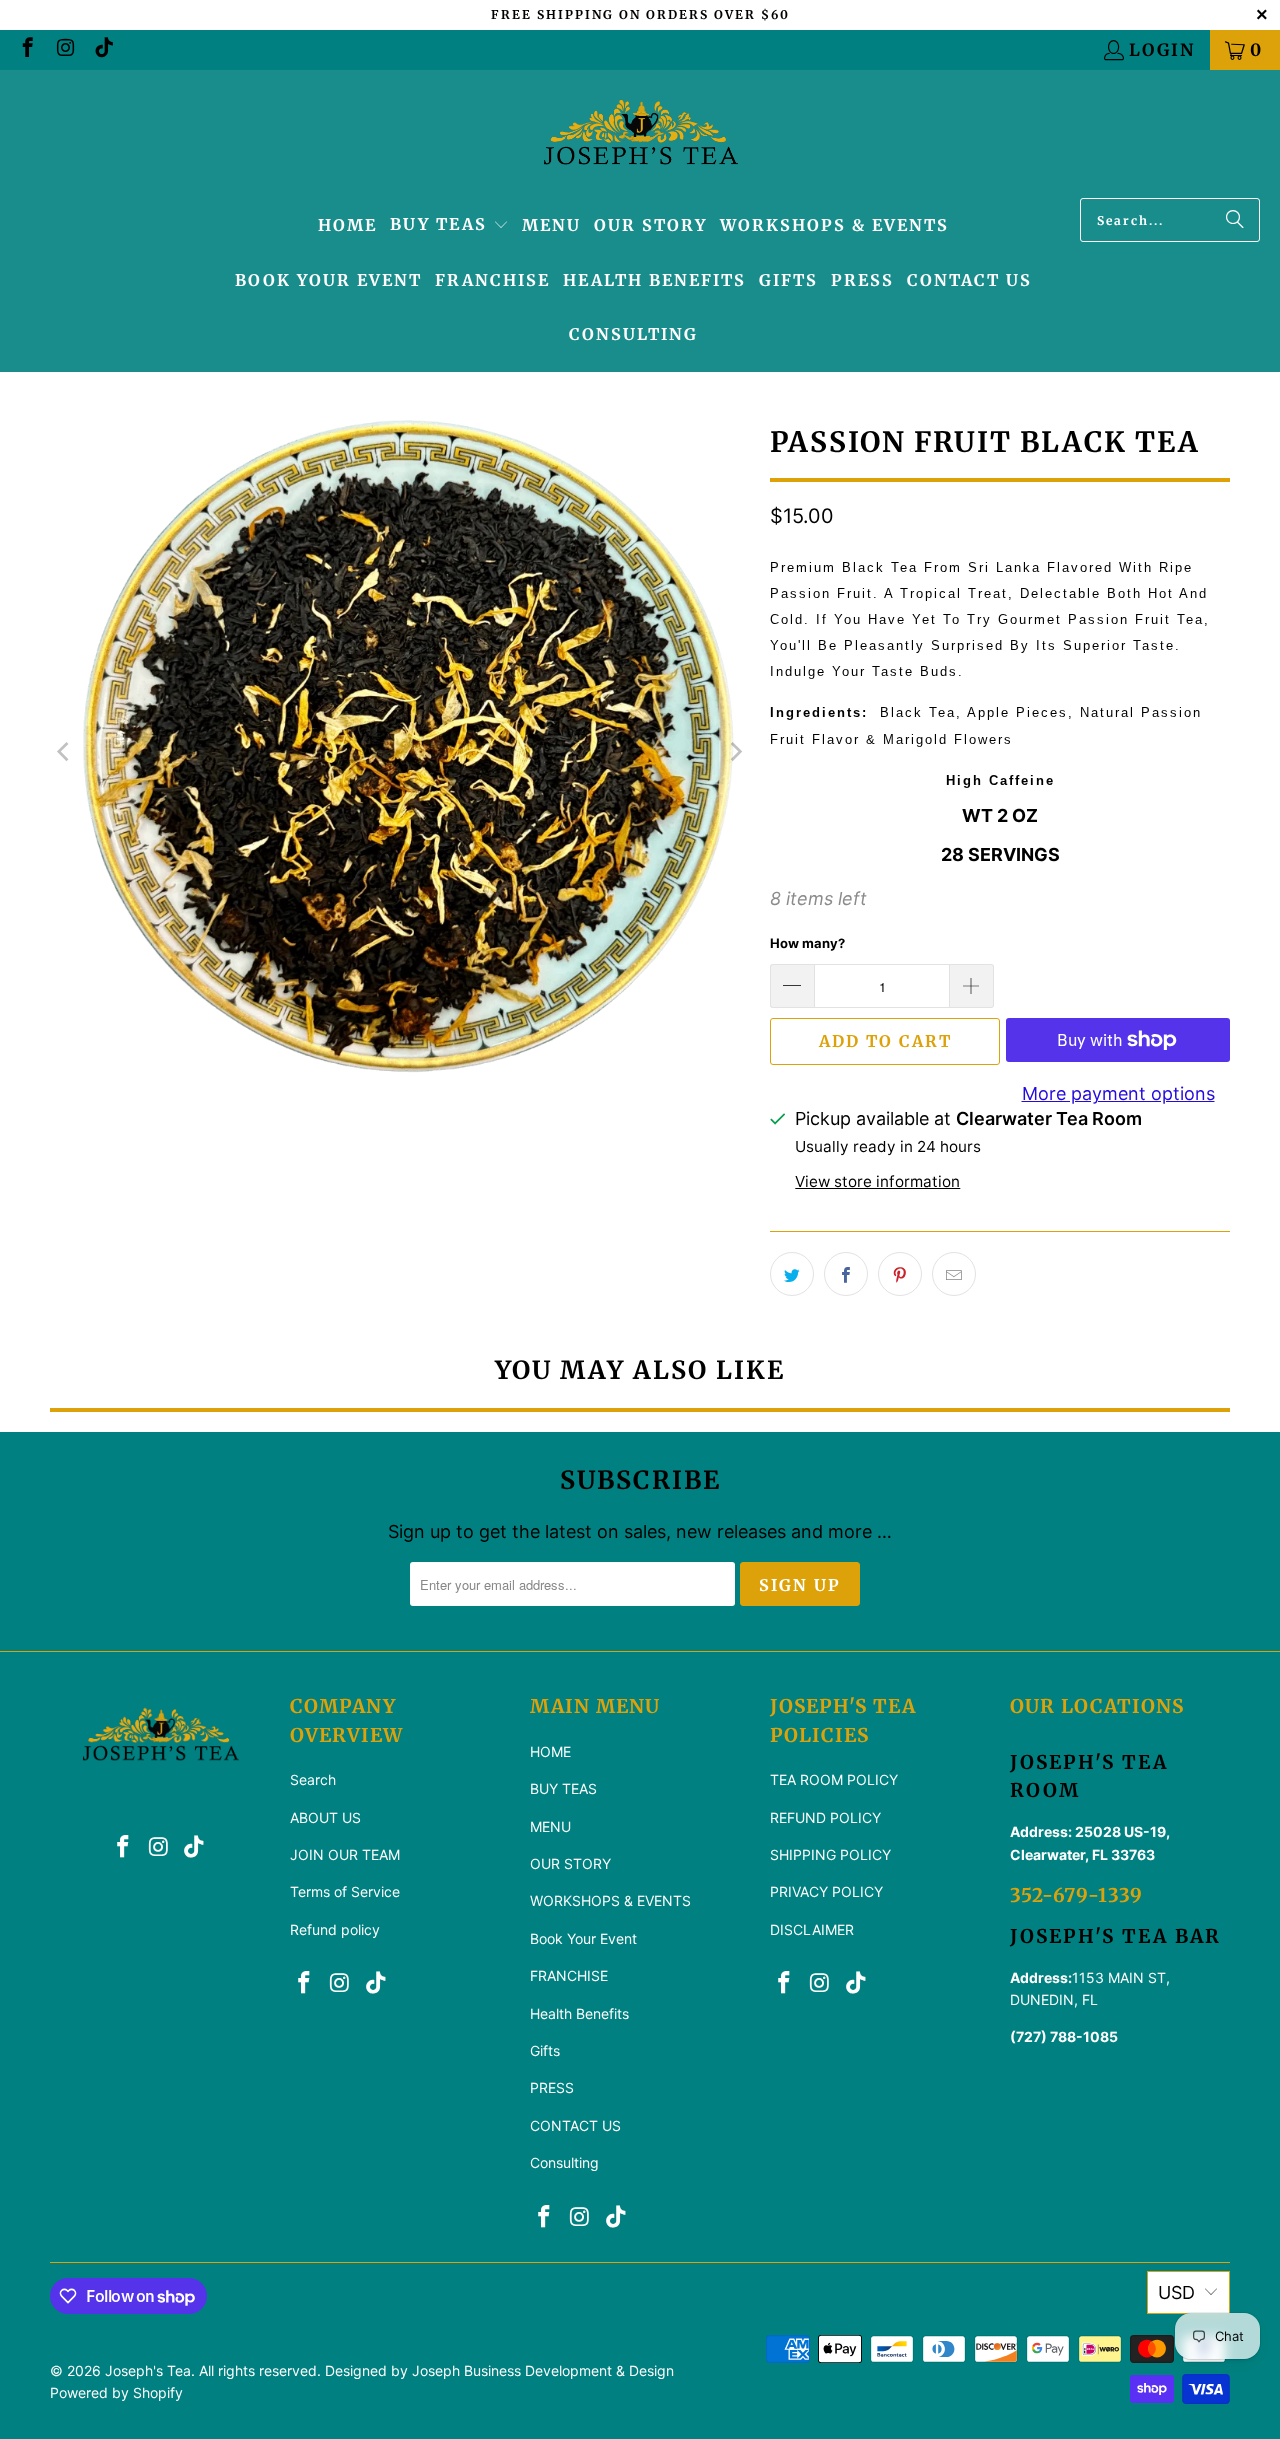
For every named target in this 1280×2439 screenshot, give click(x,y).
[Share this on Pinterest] (900, 1274)
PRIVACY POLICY (826, 1891)
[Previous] (65, 752)
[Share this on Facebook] (846, 1274)
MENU (550, 1826)
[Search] (1235, 220)
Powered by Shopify (116, 2392)
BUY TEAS (563, 1788)
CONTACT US (575, 2125)
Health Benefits (579, 2013)
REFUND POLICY (825, 1817)
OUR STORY (570, 1863)
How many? (807, 943)
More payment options (1118, 1093)
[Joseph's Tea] (640, 139)
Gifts (545, 2050)
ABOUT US (325, 1817)
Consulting (564, 2162)
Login (1162, 50)
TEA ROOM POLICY (834, 1779)
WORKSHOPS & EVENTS (610, 1900)
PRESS (552, 2087)
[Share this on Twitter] (792, 1274)
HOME (550, 1751)
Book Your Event (583, 1938)
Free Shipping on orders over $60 (640, 14)
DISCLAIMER (812, 1929)
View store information (877, 1181)
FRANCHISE (569, 1975)
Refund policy (335, 1929)
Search (313, 1779)
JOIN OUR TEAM (345, 1854)
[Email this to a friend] (954, 1274)
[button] (449, 226)
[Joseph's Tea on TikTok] (102, 50)
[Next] (735, 752)
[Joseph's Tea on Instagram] (64, 50)
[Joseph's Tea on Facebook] (26, 50)
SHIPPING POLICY (830, 1854)
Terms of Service (345, 1891)
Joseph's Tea (148, 2370)
